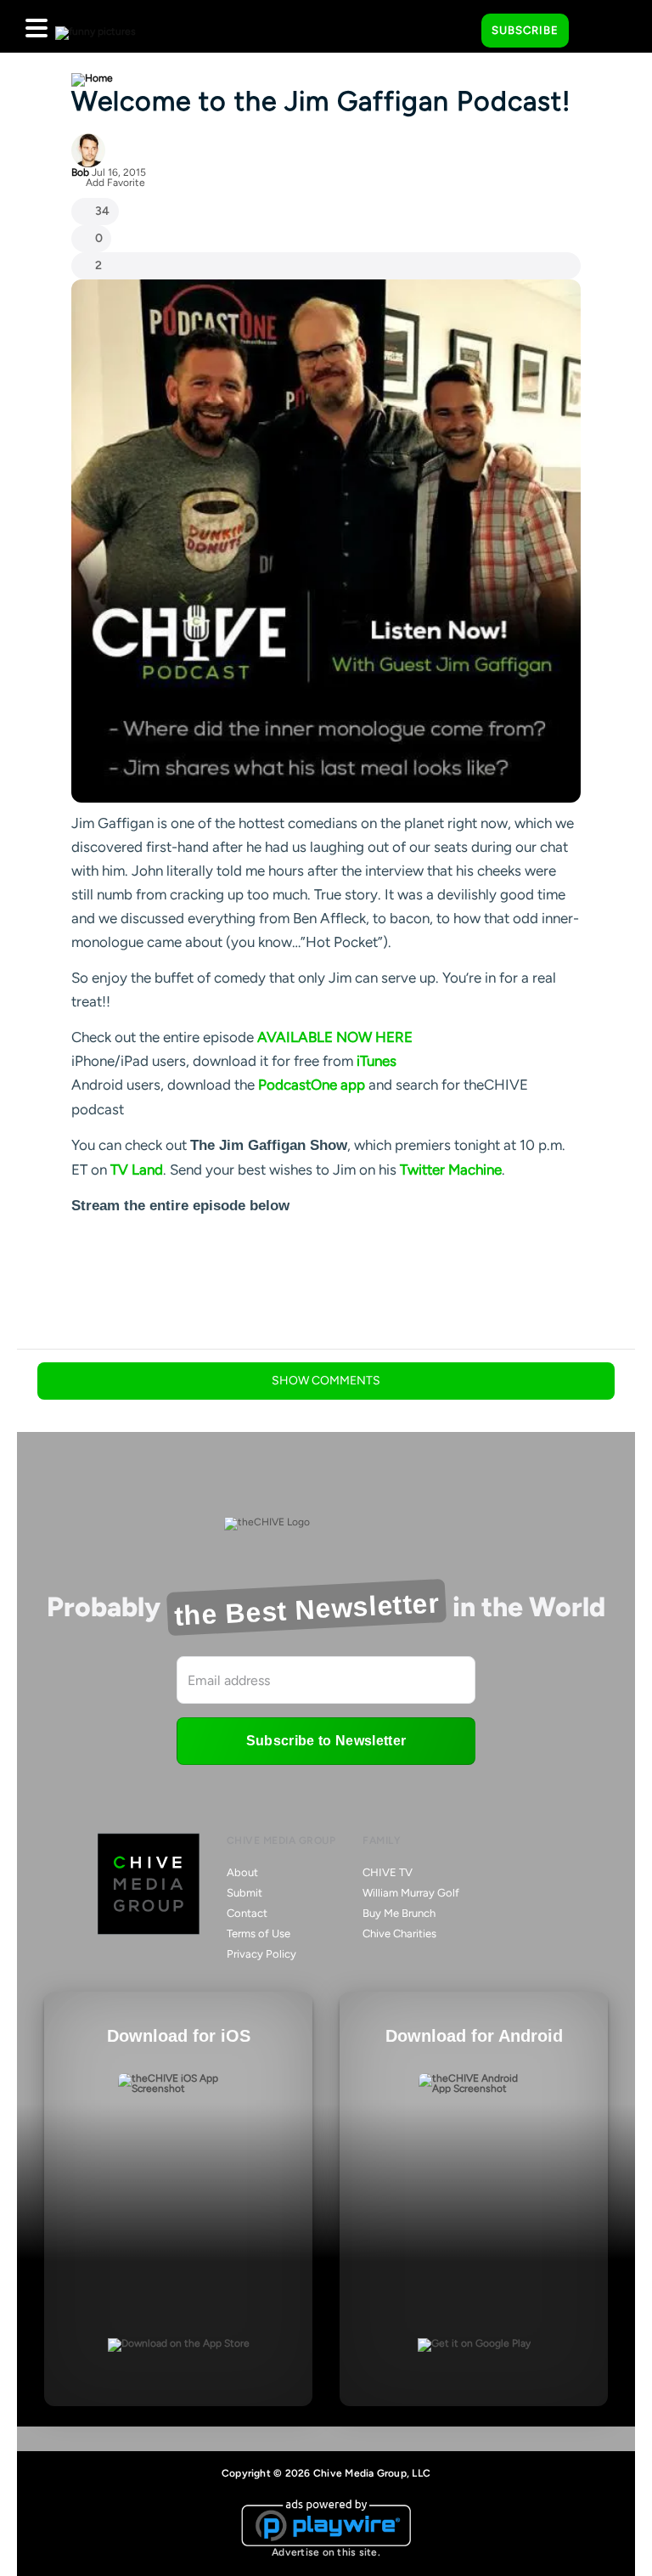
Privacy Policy (261, 1954)
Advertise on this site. (326, 2552)
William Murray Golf (411, 1893)
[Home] (92, 78)
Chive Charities (399, 1933)
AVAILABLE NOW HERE (335, 1037)
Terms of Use (259, 1933)
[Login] (597, 31)
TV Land (137, 1170)
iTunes (377, 1061)
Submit (244, 1893)
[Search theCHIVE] (456, 26)
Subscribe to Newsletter (326, 1741)
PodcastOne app (312, 1085)
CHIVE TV (388, 1872)
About (242, 1872)
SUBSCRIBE (525, 30)
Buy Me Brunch (399, 1913)
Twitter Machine (451, 1170)
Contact (247, 1913)
